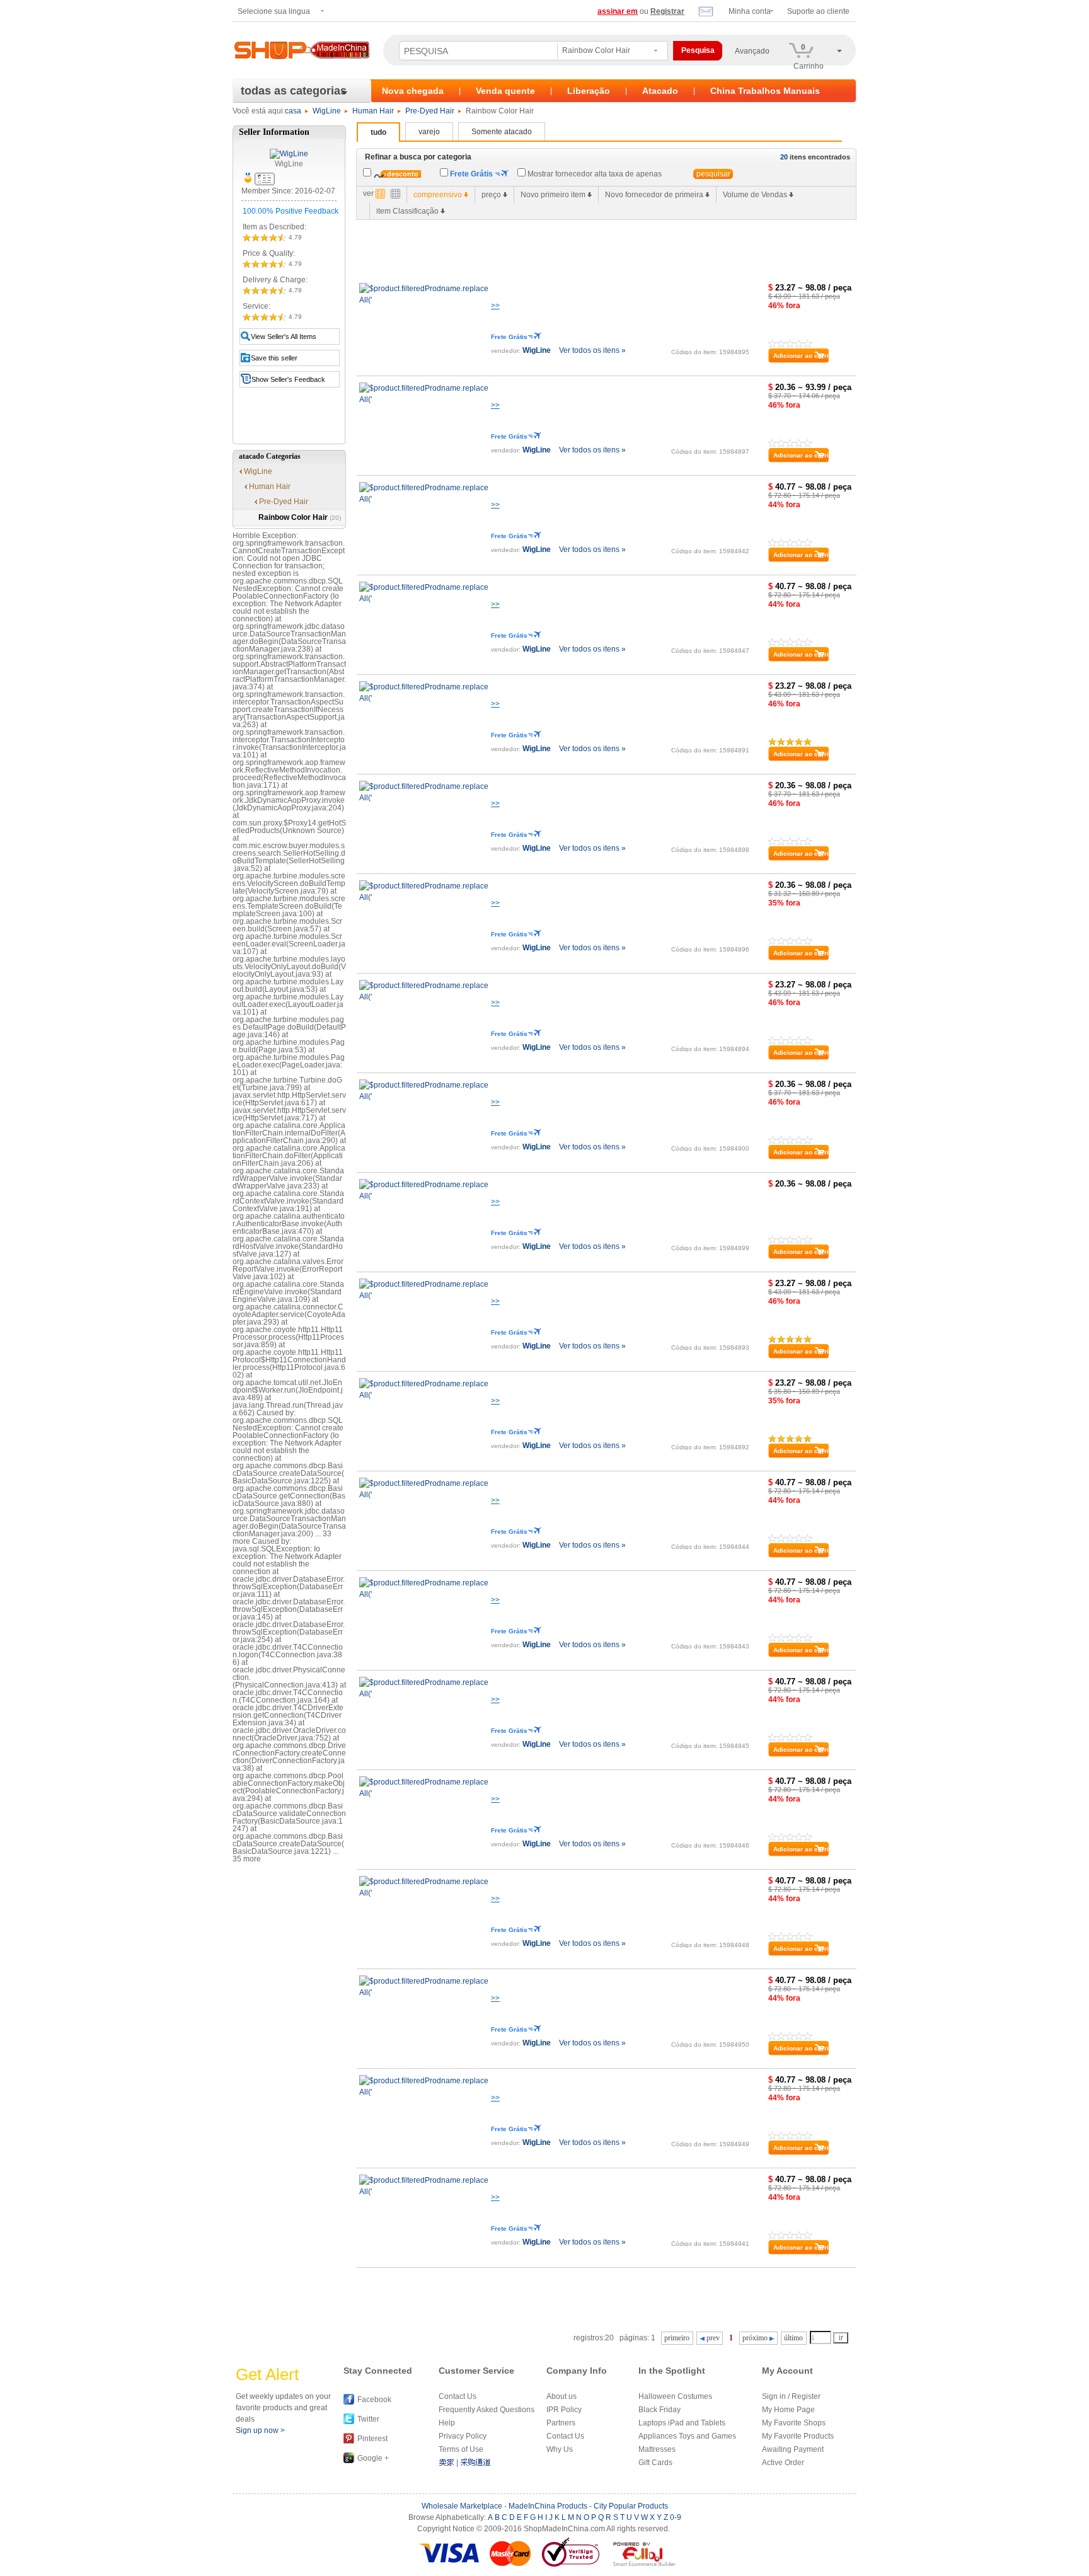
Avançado (752, 51)
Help (447, 2423)
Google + (373, 2458)
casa (293, 111)
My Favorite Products (798, 2436)
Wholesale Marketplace (462, 2506)
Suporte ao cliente (818, 11)
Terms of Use (461, 2449)
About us (562, 2396)
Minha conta (750, 11)
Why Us (560, 2449)
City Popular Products (631, 2506)
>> (495, 306)
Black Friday (660, 2410)
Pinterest (372, 2439)
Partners (561, 2423)
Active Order (783, 2463)
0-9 (676, 2517)
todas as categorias (294, 91)
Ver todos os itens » (592, 350)
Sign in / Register (791, 2396)
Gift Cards (655, 2463)
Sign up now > (260, 2430)
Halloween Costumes (675, 2396)
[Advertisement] (586, 248)
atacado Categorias (270, 456)
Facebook (374, 2400)
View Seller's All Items (284, 336)
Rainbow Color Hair (300, 517)
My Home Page (788, 2410)
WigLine (327, 111)
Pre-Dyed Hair (430, 111)
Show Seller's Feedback (288, 379)
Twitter (368, 2419)
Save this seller (274, 358)
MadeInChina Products (548, 2506)
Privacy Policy (463, 2436)
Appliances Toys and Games (687, 2436)
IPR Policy (564, 2410)
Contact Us (458, 2396)
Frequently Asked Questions (487, 2410)
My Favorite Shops (794, 2423)
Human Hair (373, 111)
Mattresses (657, 2449)
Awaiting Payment (793, 2449)
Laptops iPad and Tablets (682, 2423)
